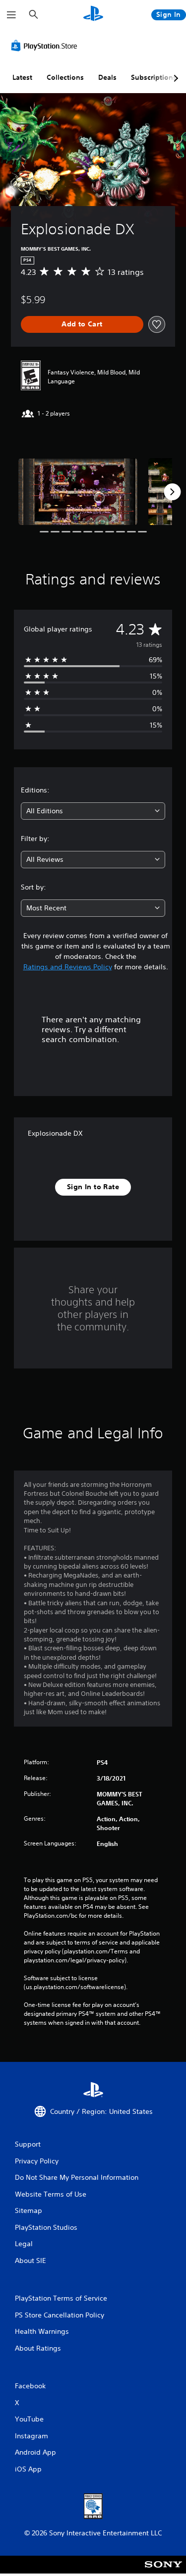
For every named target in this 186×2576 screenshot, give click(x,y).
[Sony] (163, 2571)
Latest (22, 77)
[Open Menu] (11, 15)
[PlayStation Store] (46, 46)
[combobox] (93, 811)
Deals (107, 77)
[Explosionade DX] (78, 492)
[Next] (172, 492)
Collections (65, 77)
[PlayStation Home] (93, 15)
